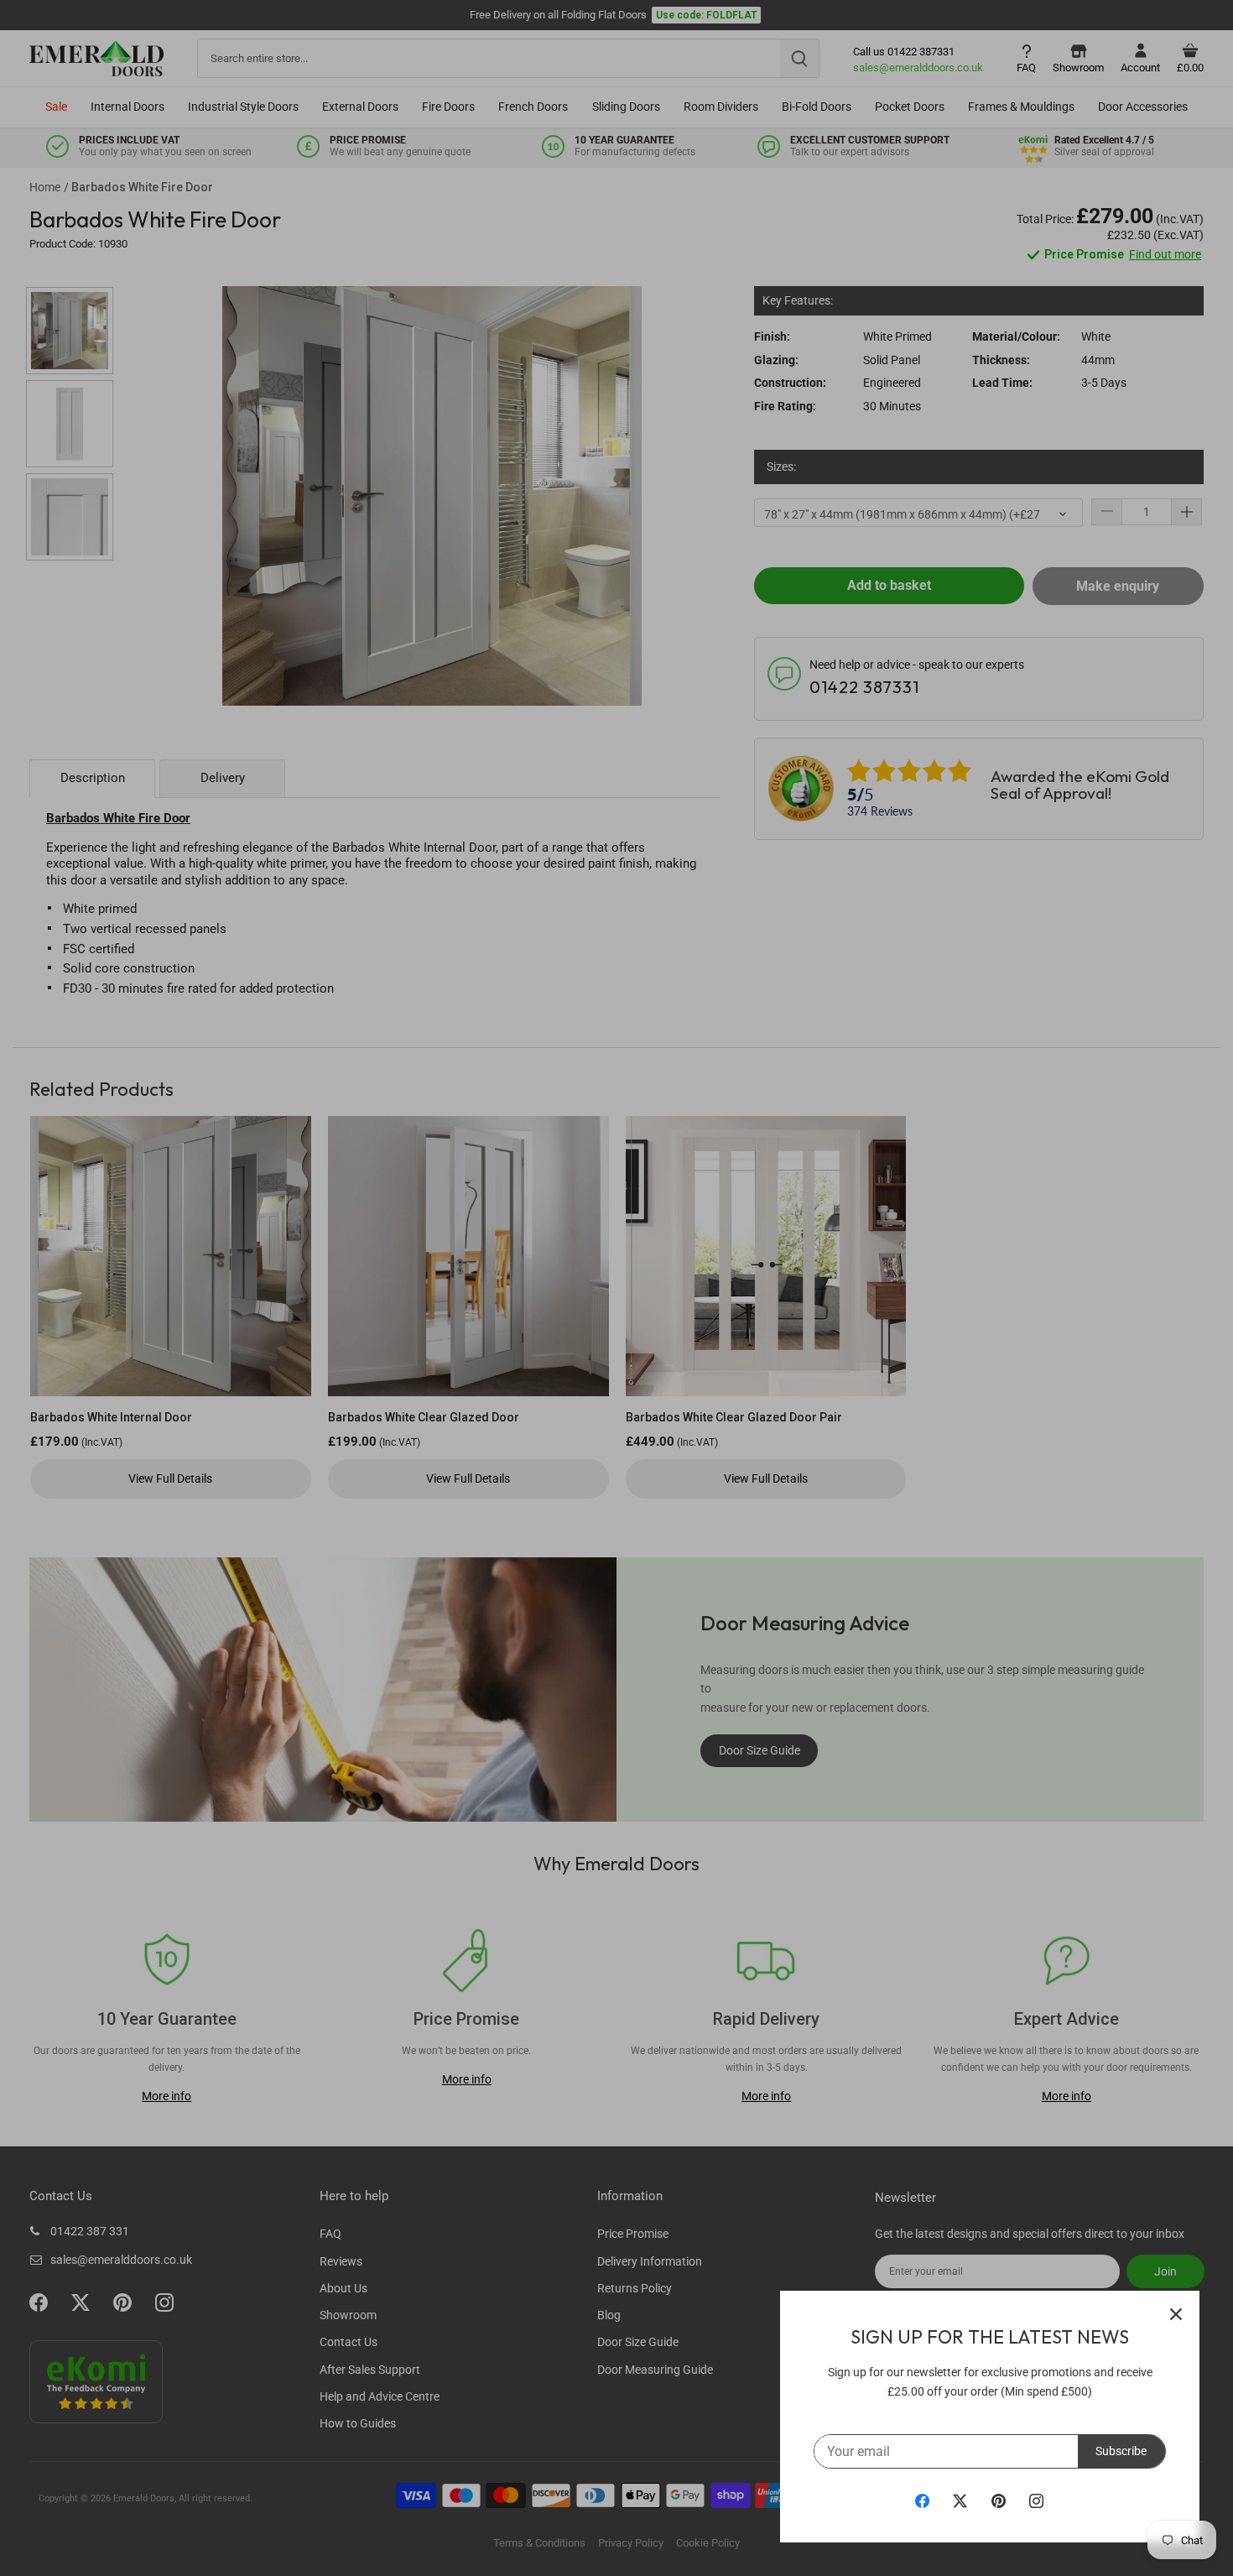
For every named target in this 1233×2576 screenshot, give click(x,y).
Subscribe (1121, 2451)
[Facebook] (922, 2500)
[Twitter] (960, 2500)
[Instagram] (1036, 2500)
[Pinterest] (999, 2500)
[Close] (1176, 2314)
